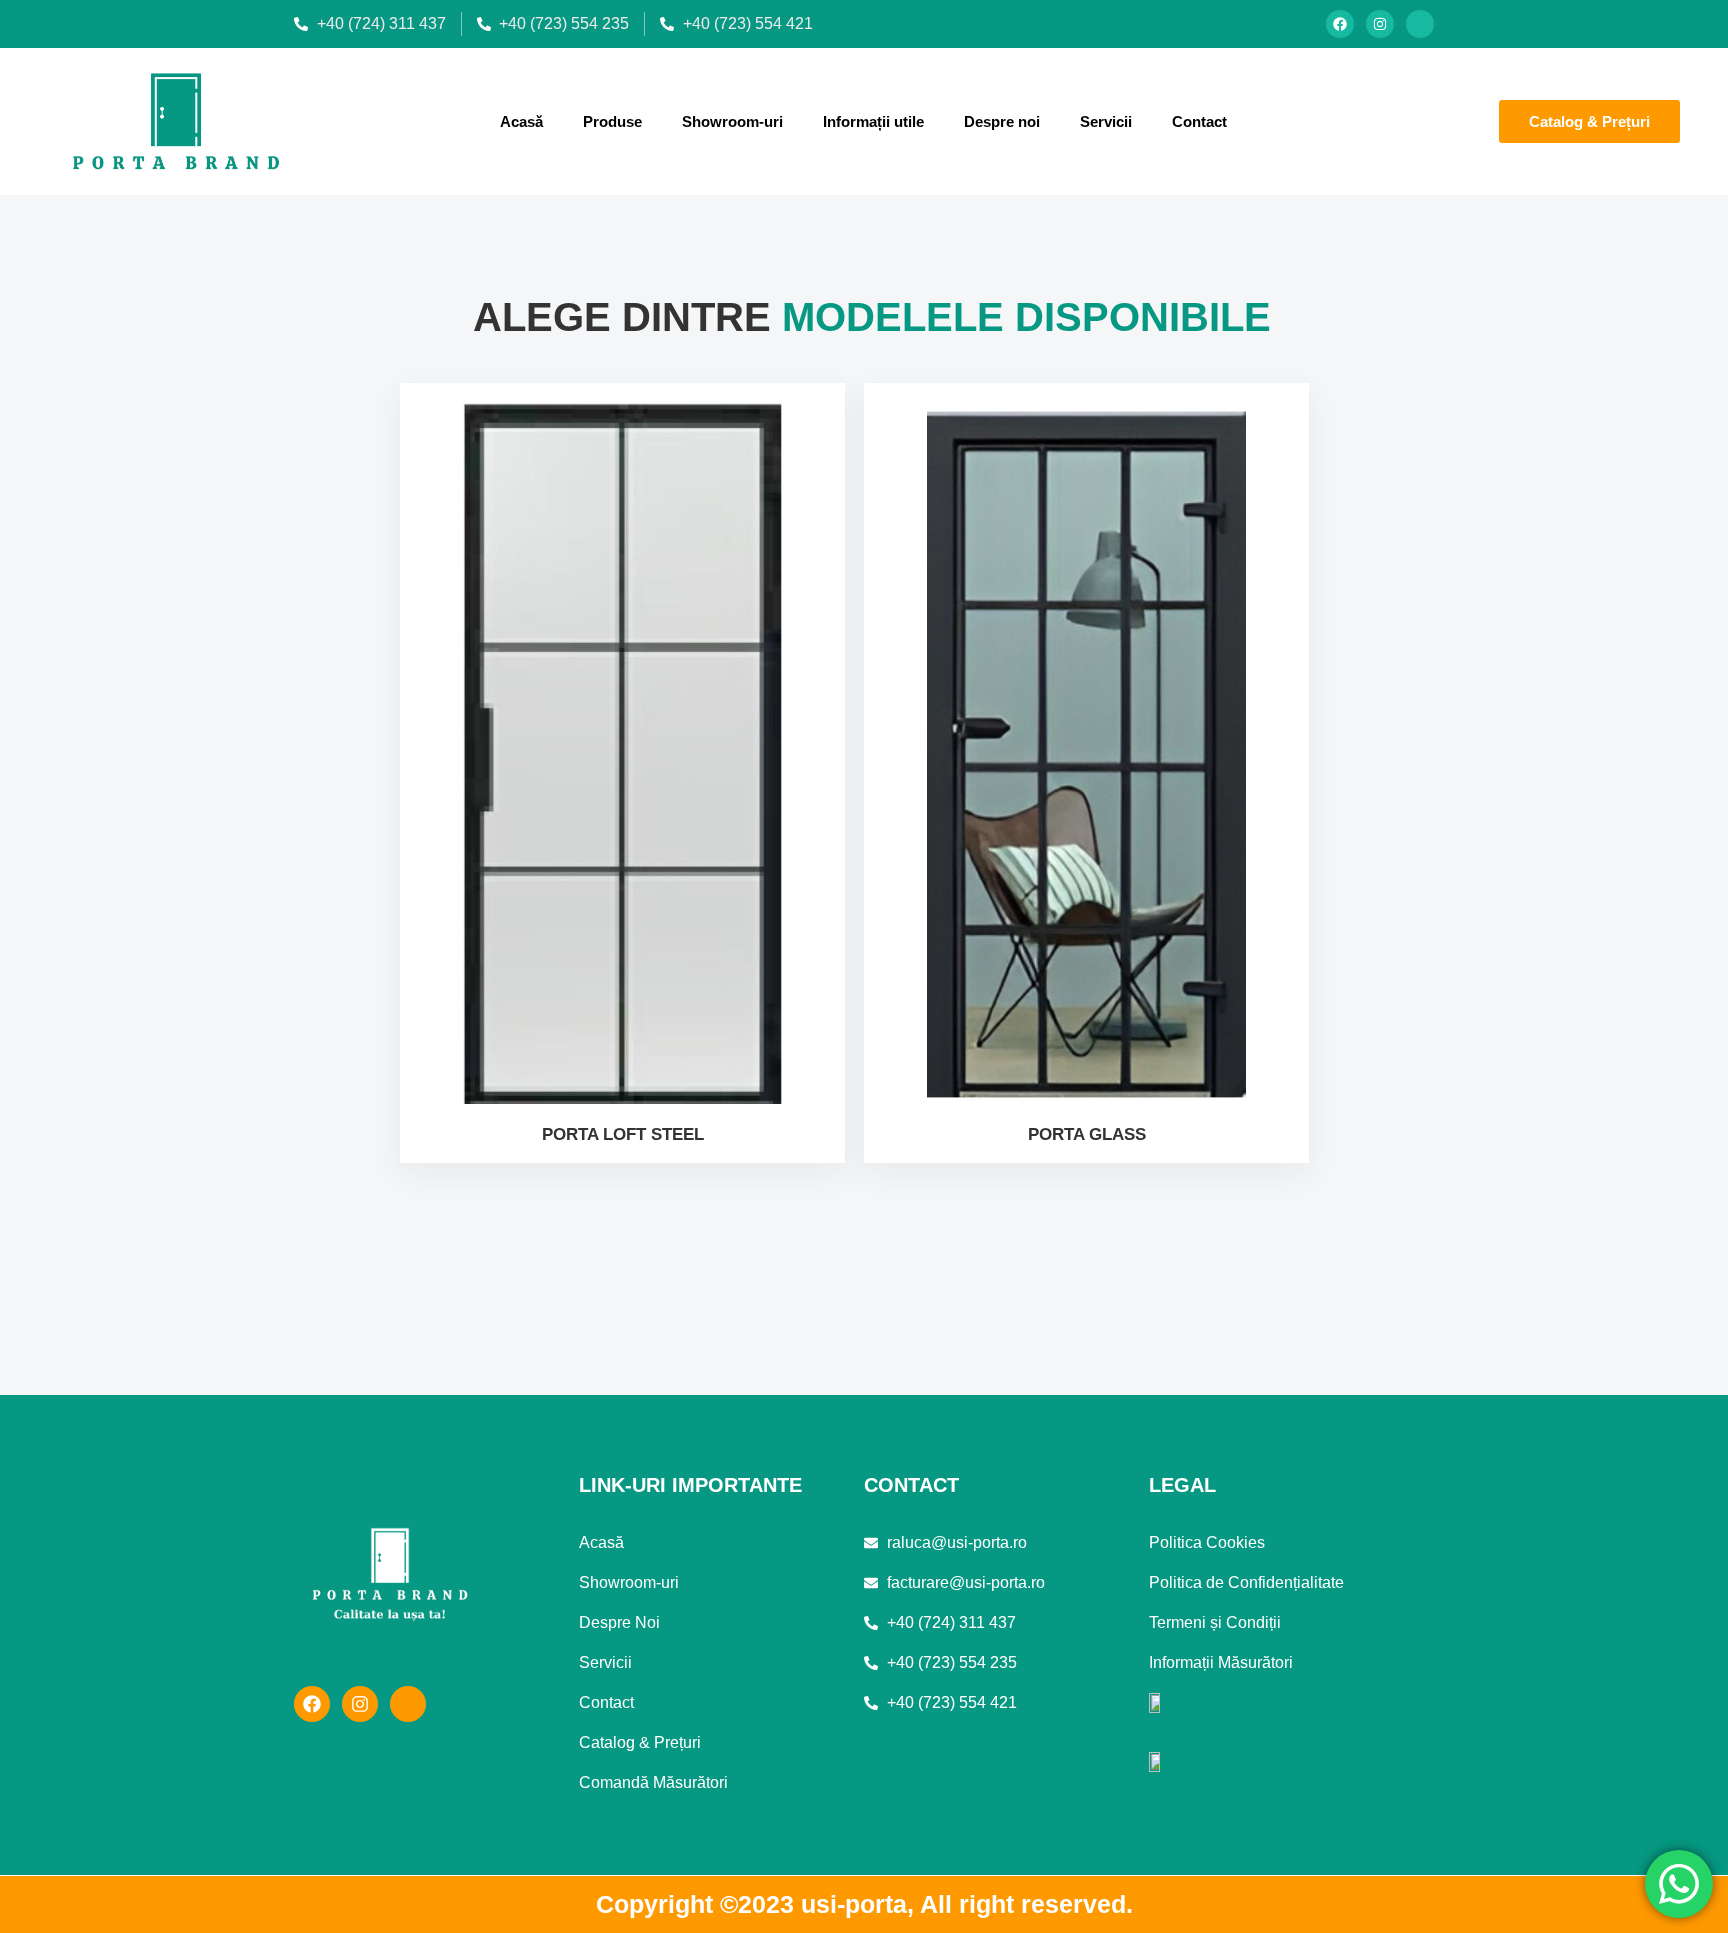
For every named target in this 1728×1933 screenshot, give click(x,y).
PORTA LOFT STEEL (623, 1134)
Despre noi (1002, 121)
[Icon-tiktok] (1420, 24)
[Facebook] (1340, 24)
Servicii (1106, 121)
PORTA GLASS (1087, 1134)
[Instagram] (1380, 24)
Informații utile (873, 121)
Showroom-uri (732, 121)
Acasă (521, 121)
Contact (1199, 121)
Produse (612, 121)
